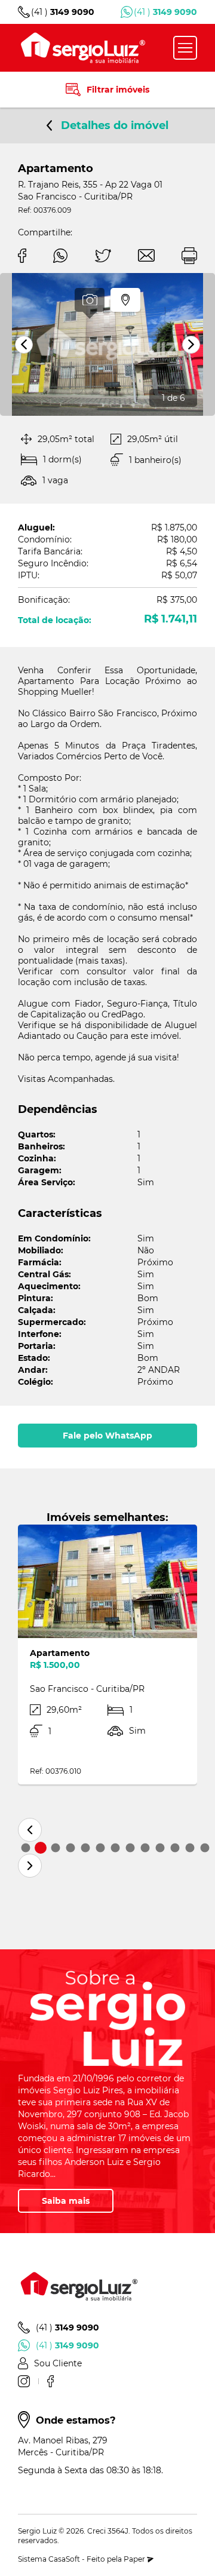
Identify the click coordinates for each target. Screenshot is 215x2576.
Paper (135, 2559)
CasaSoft (64, 2559)
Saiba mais (66, 2201)
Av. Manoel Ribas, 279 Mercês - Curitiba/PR (63, 2446)
